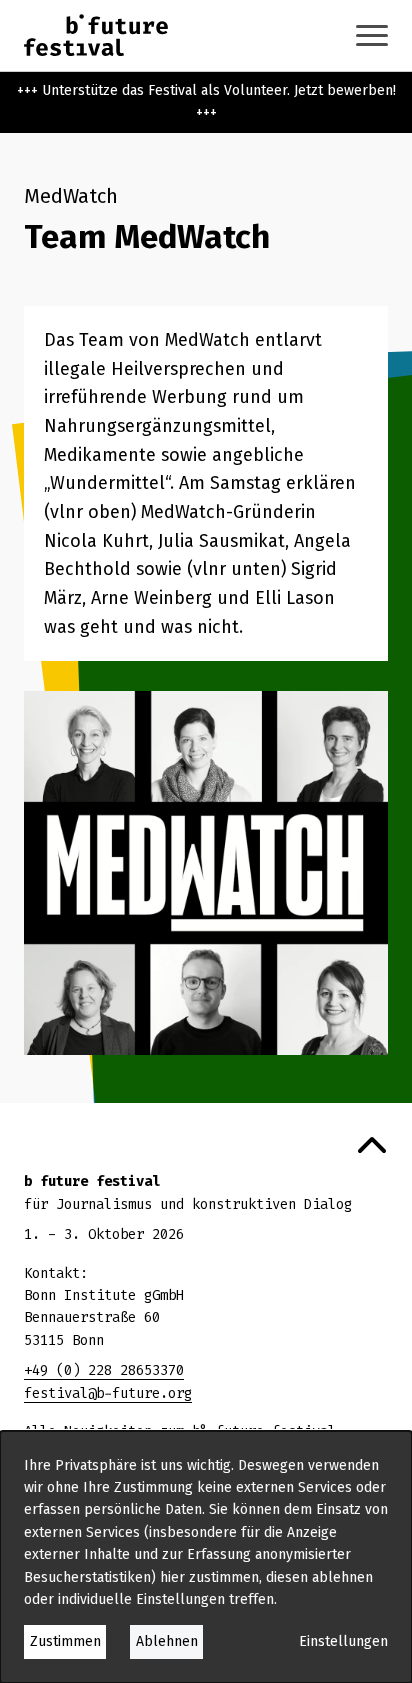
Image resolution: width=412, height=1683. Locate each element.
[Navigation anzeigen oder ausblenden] (372, 35)
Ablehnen (167, 1641)
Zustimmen (65, 1641)
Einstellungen (343, 1641)
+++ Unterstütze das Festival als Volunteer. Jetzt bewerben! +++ (206, 101)
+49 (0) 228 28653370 (104, 1370)
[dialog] (206, 1557)
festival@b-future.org (108, 1393)
